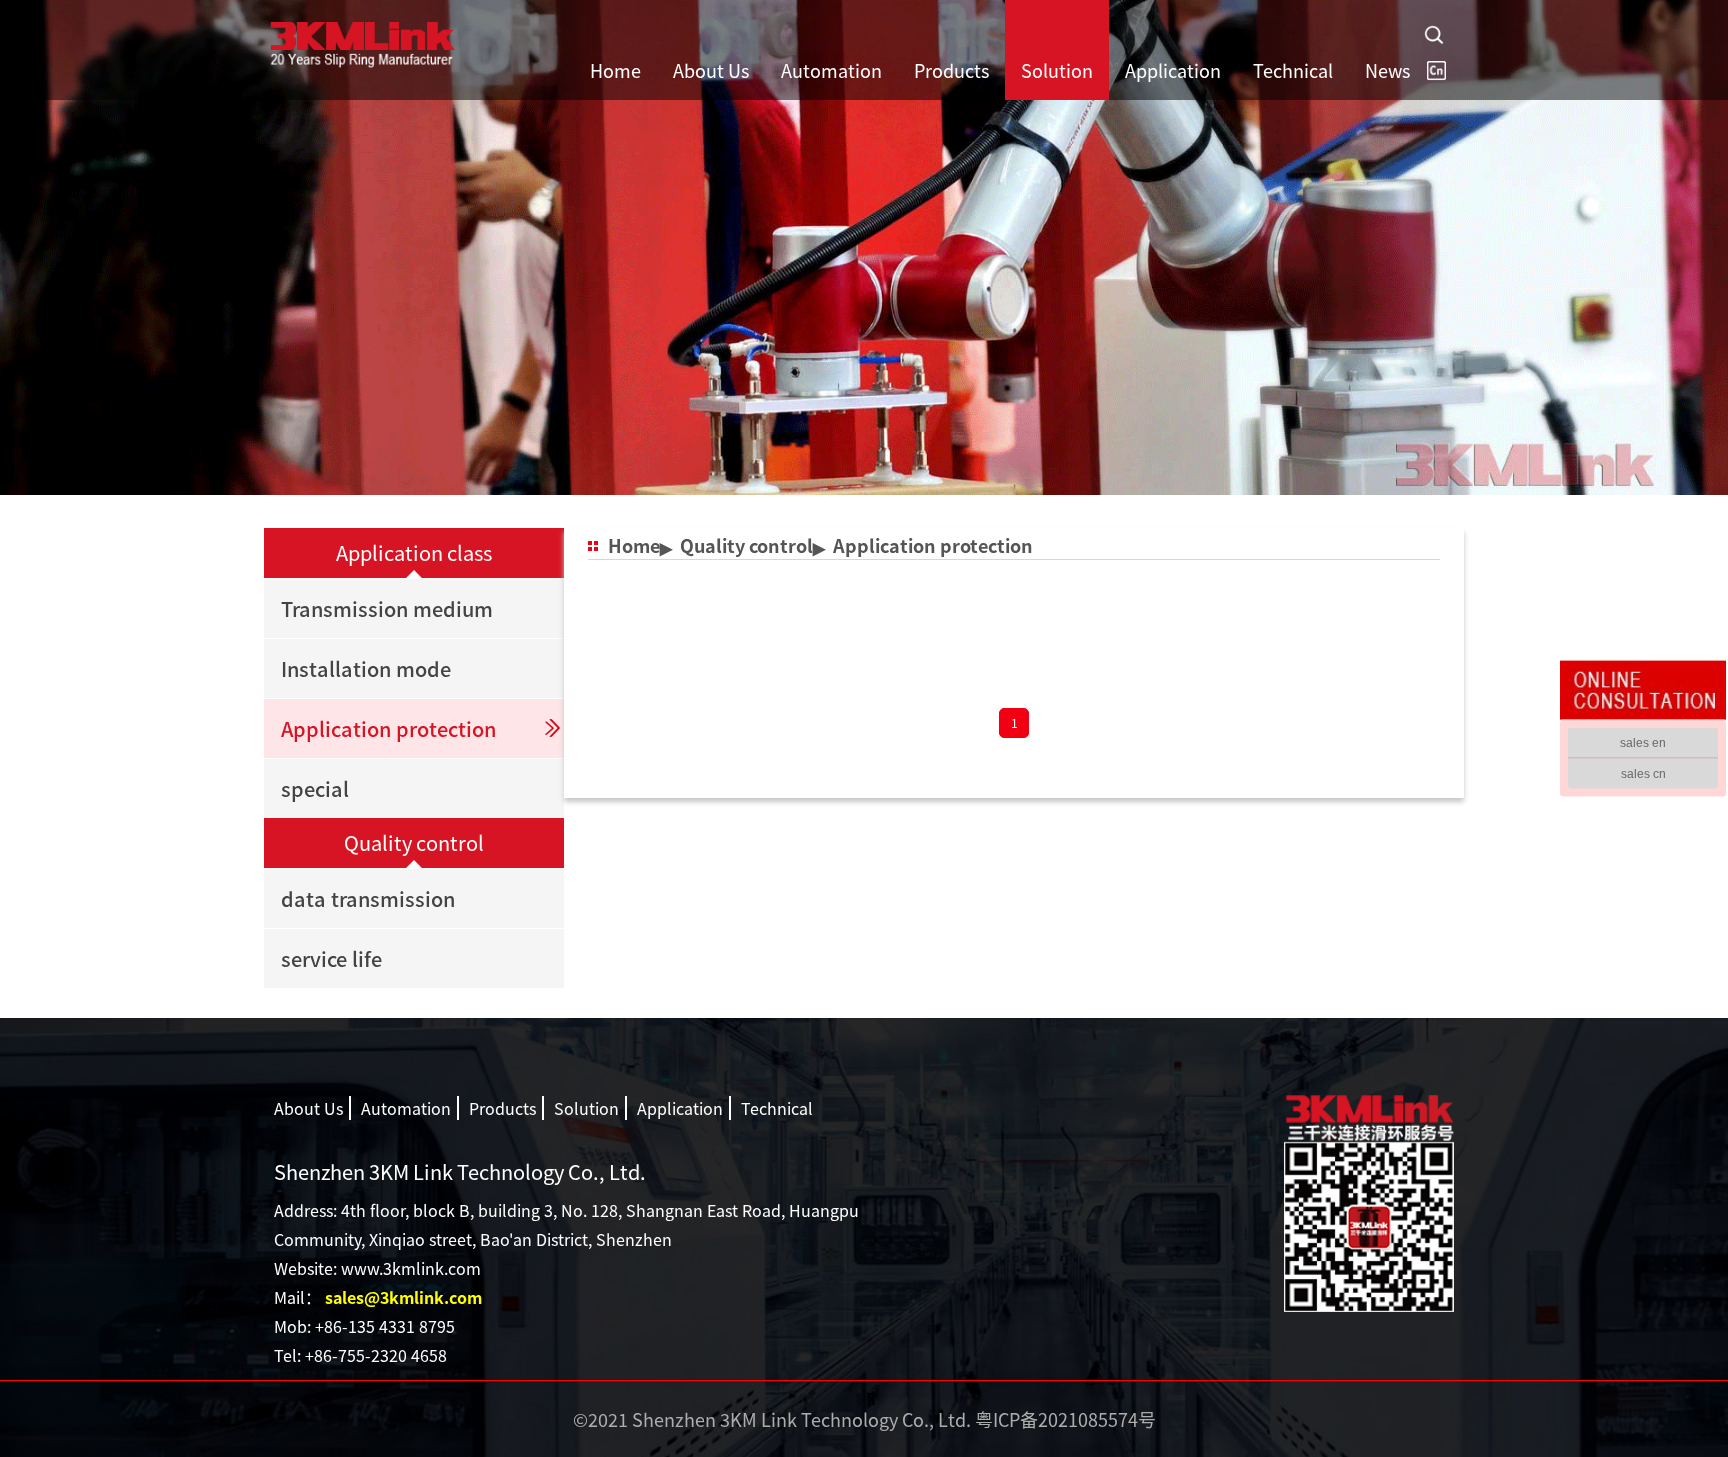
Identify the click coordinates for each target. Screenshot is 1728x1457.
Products (502, 1108)
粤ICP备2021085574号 (1065, 1419)
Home (634, 545)
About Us (308, 1108)
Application (680, 1108)
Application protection (933, 545)
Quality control (746, 545)
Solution (586, 1108)
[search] (1434, 35)
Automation (406, 1108)
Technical (777, 1108)
